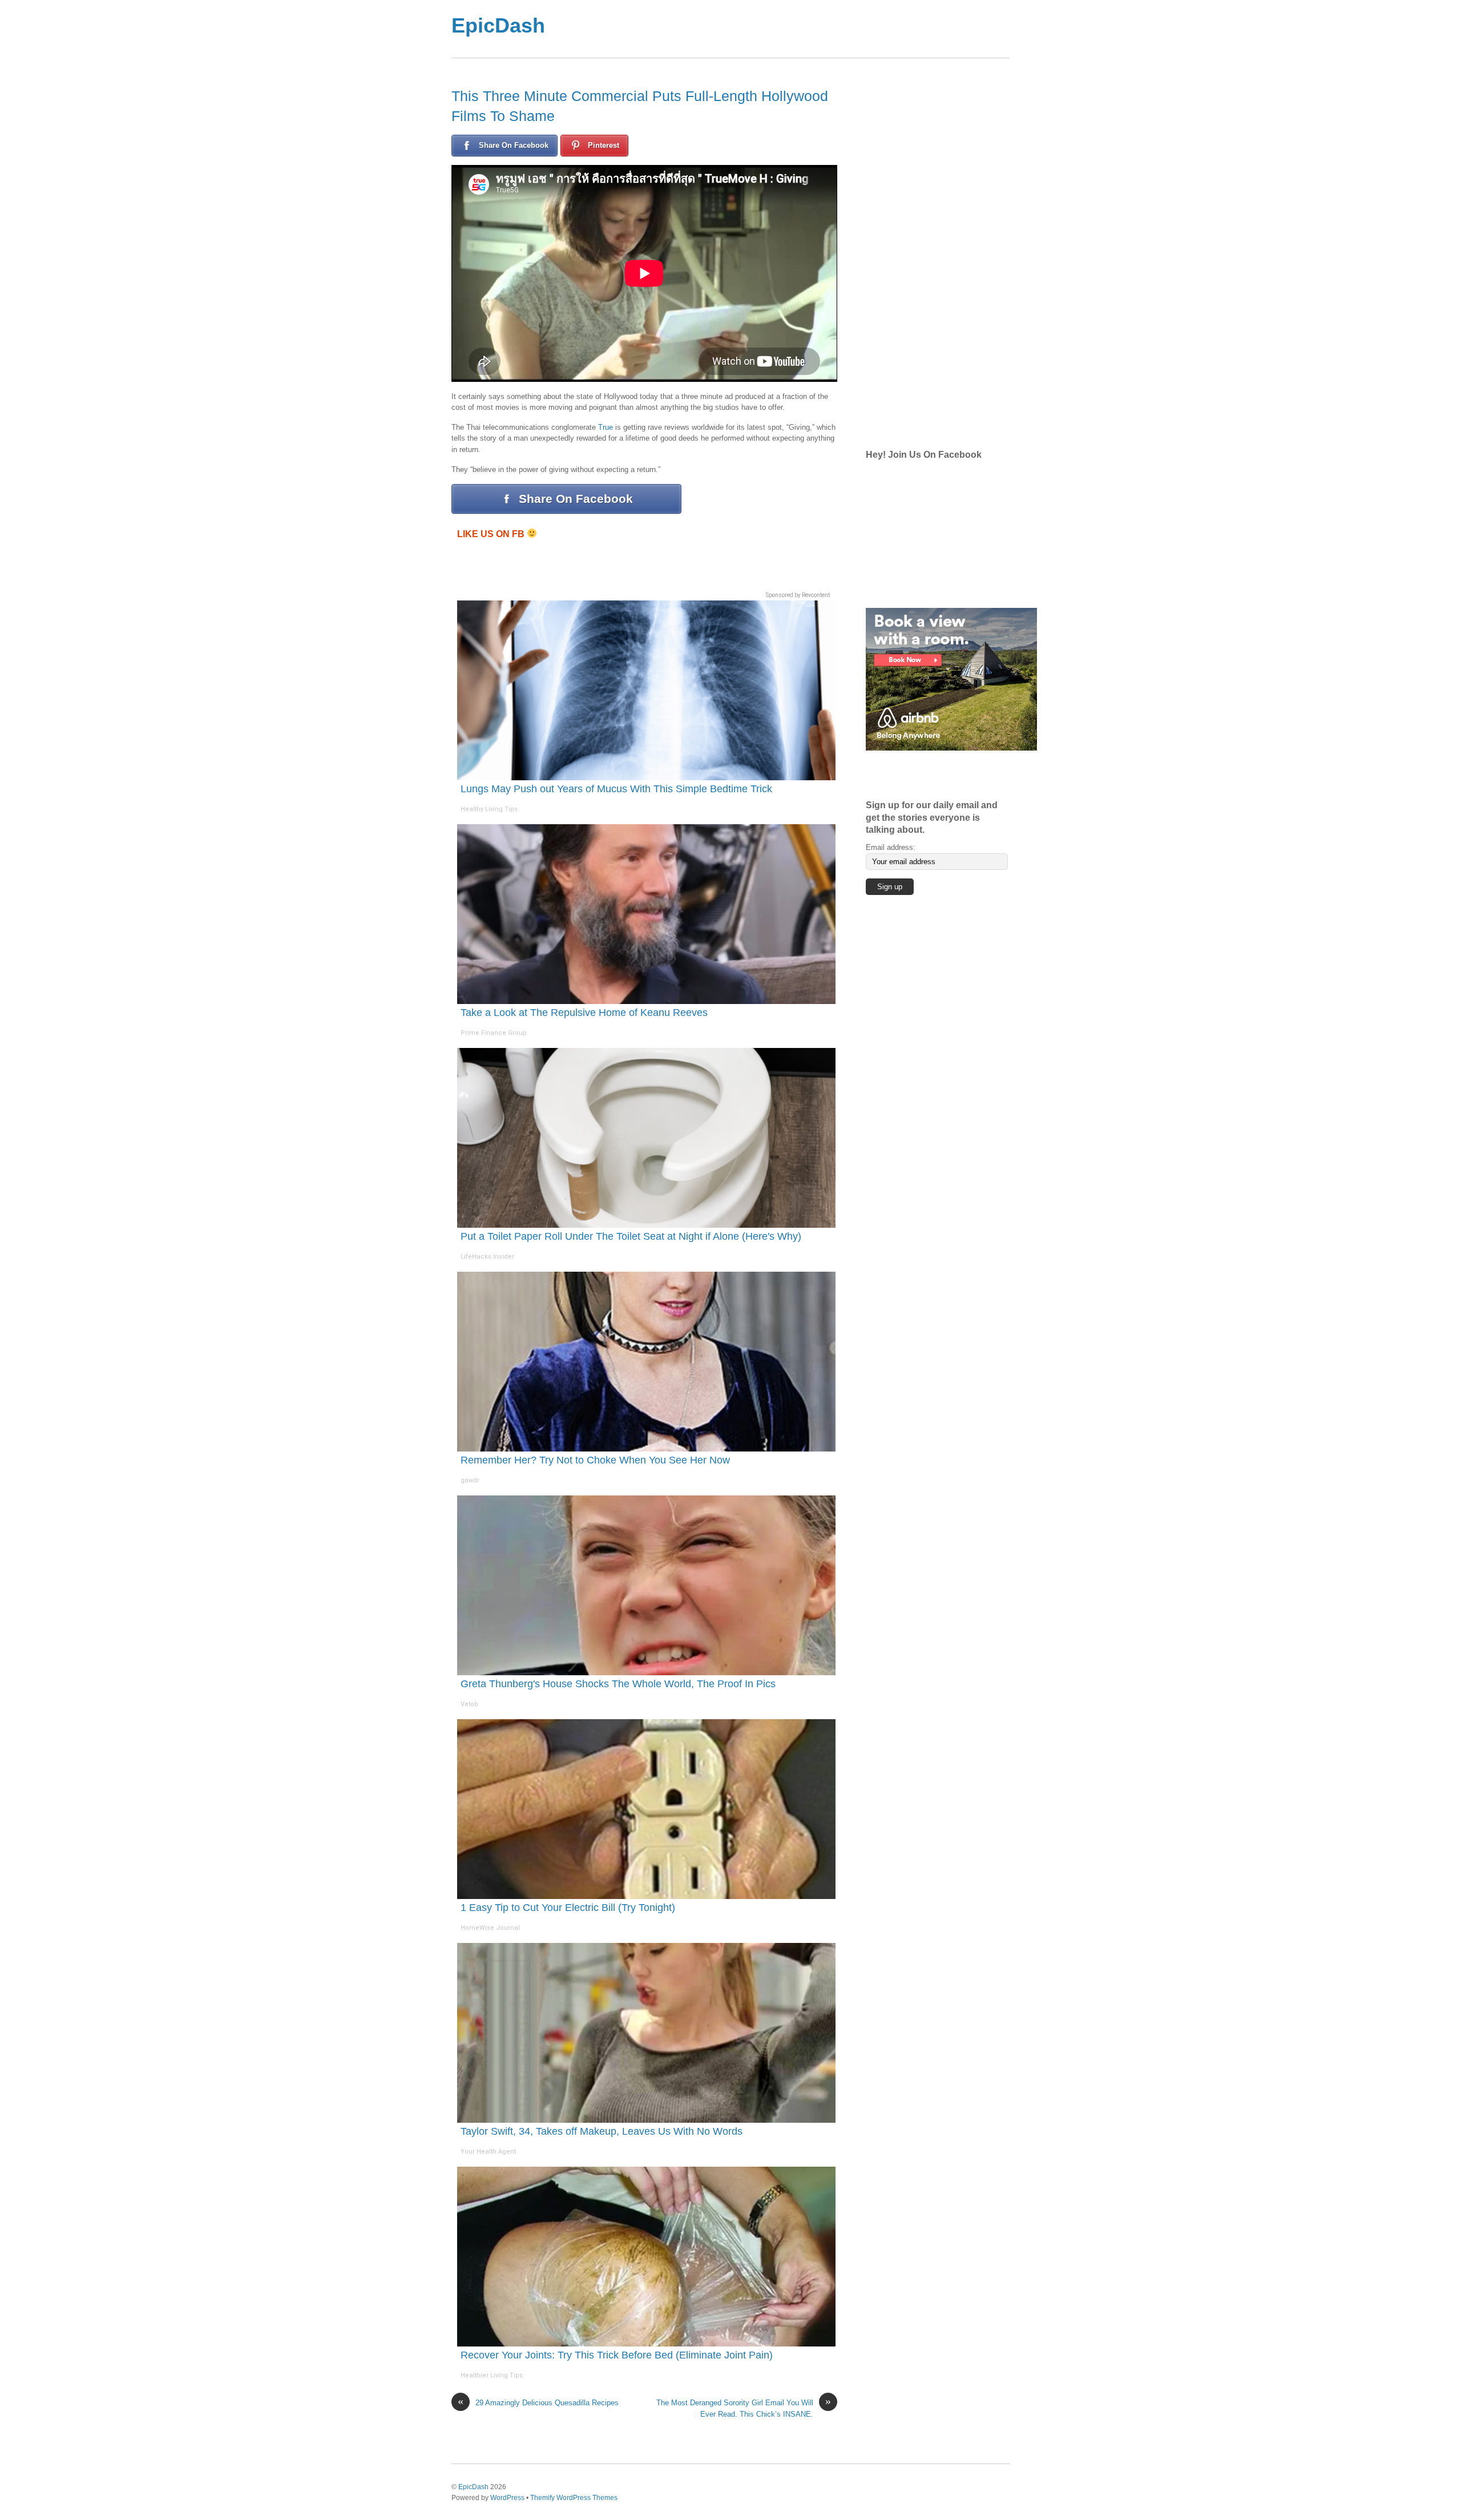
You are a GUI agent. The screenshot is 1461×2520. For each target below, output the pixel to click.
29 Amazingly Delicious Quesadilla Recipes (538, 2402)
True (606, 427)
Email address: (891, 847)
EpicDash (498, 25)
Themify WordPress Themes (574, 2497)
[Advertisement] (776, 29)
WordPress (507, 2497)
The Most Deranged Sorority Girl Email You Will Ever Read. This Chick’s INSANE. (744, 2408)
